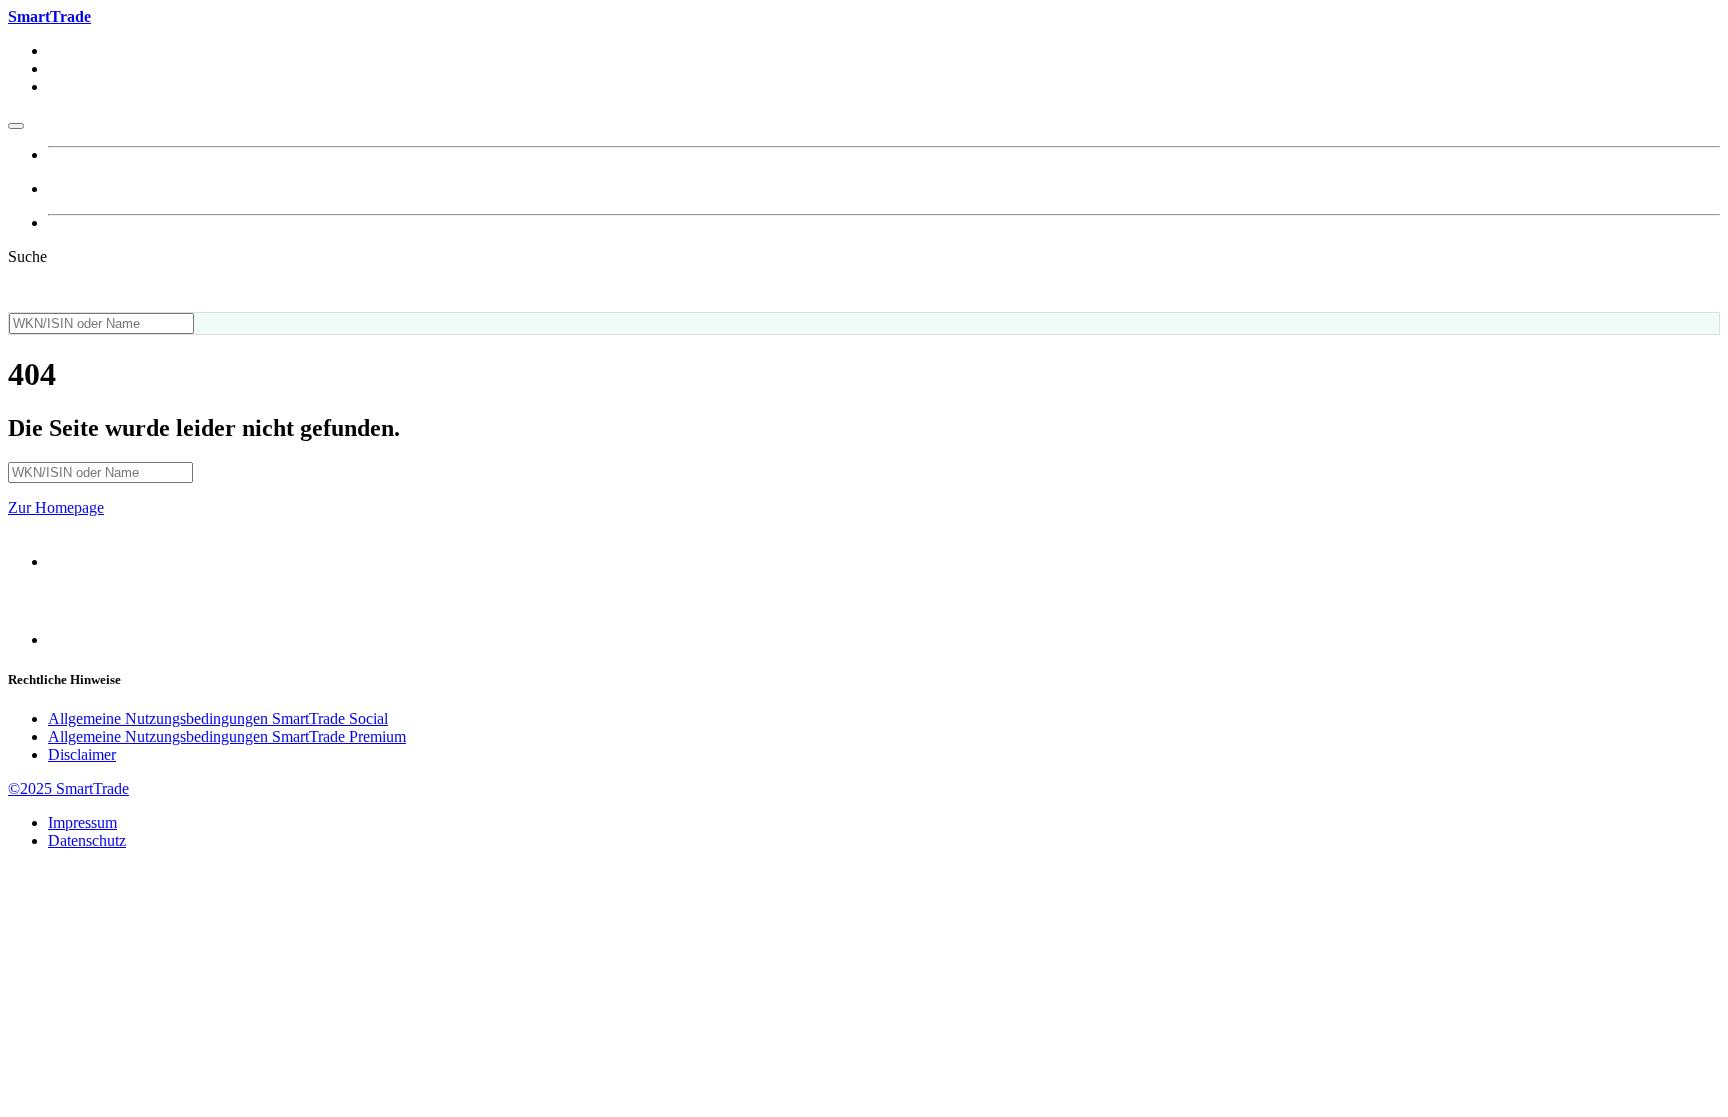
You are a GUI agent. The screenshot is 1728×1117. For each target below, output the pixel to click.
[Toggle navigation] (16, 126)
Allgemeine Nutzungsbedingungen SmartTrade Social (218, 718)
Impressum (82, 822)
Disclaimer (82, 754)
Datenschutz (87, 840)
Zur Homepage (56, 507)
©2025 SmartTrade (68, 788)
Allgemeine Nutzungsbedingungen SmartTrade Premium (227, 736)
